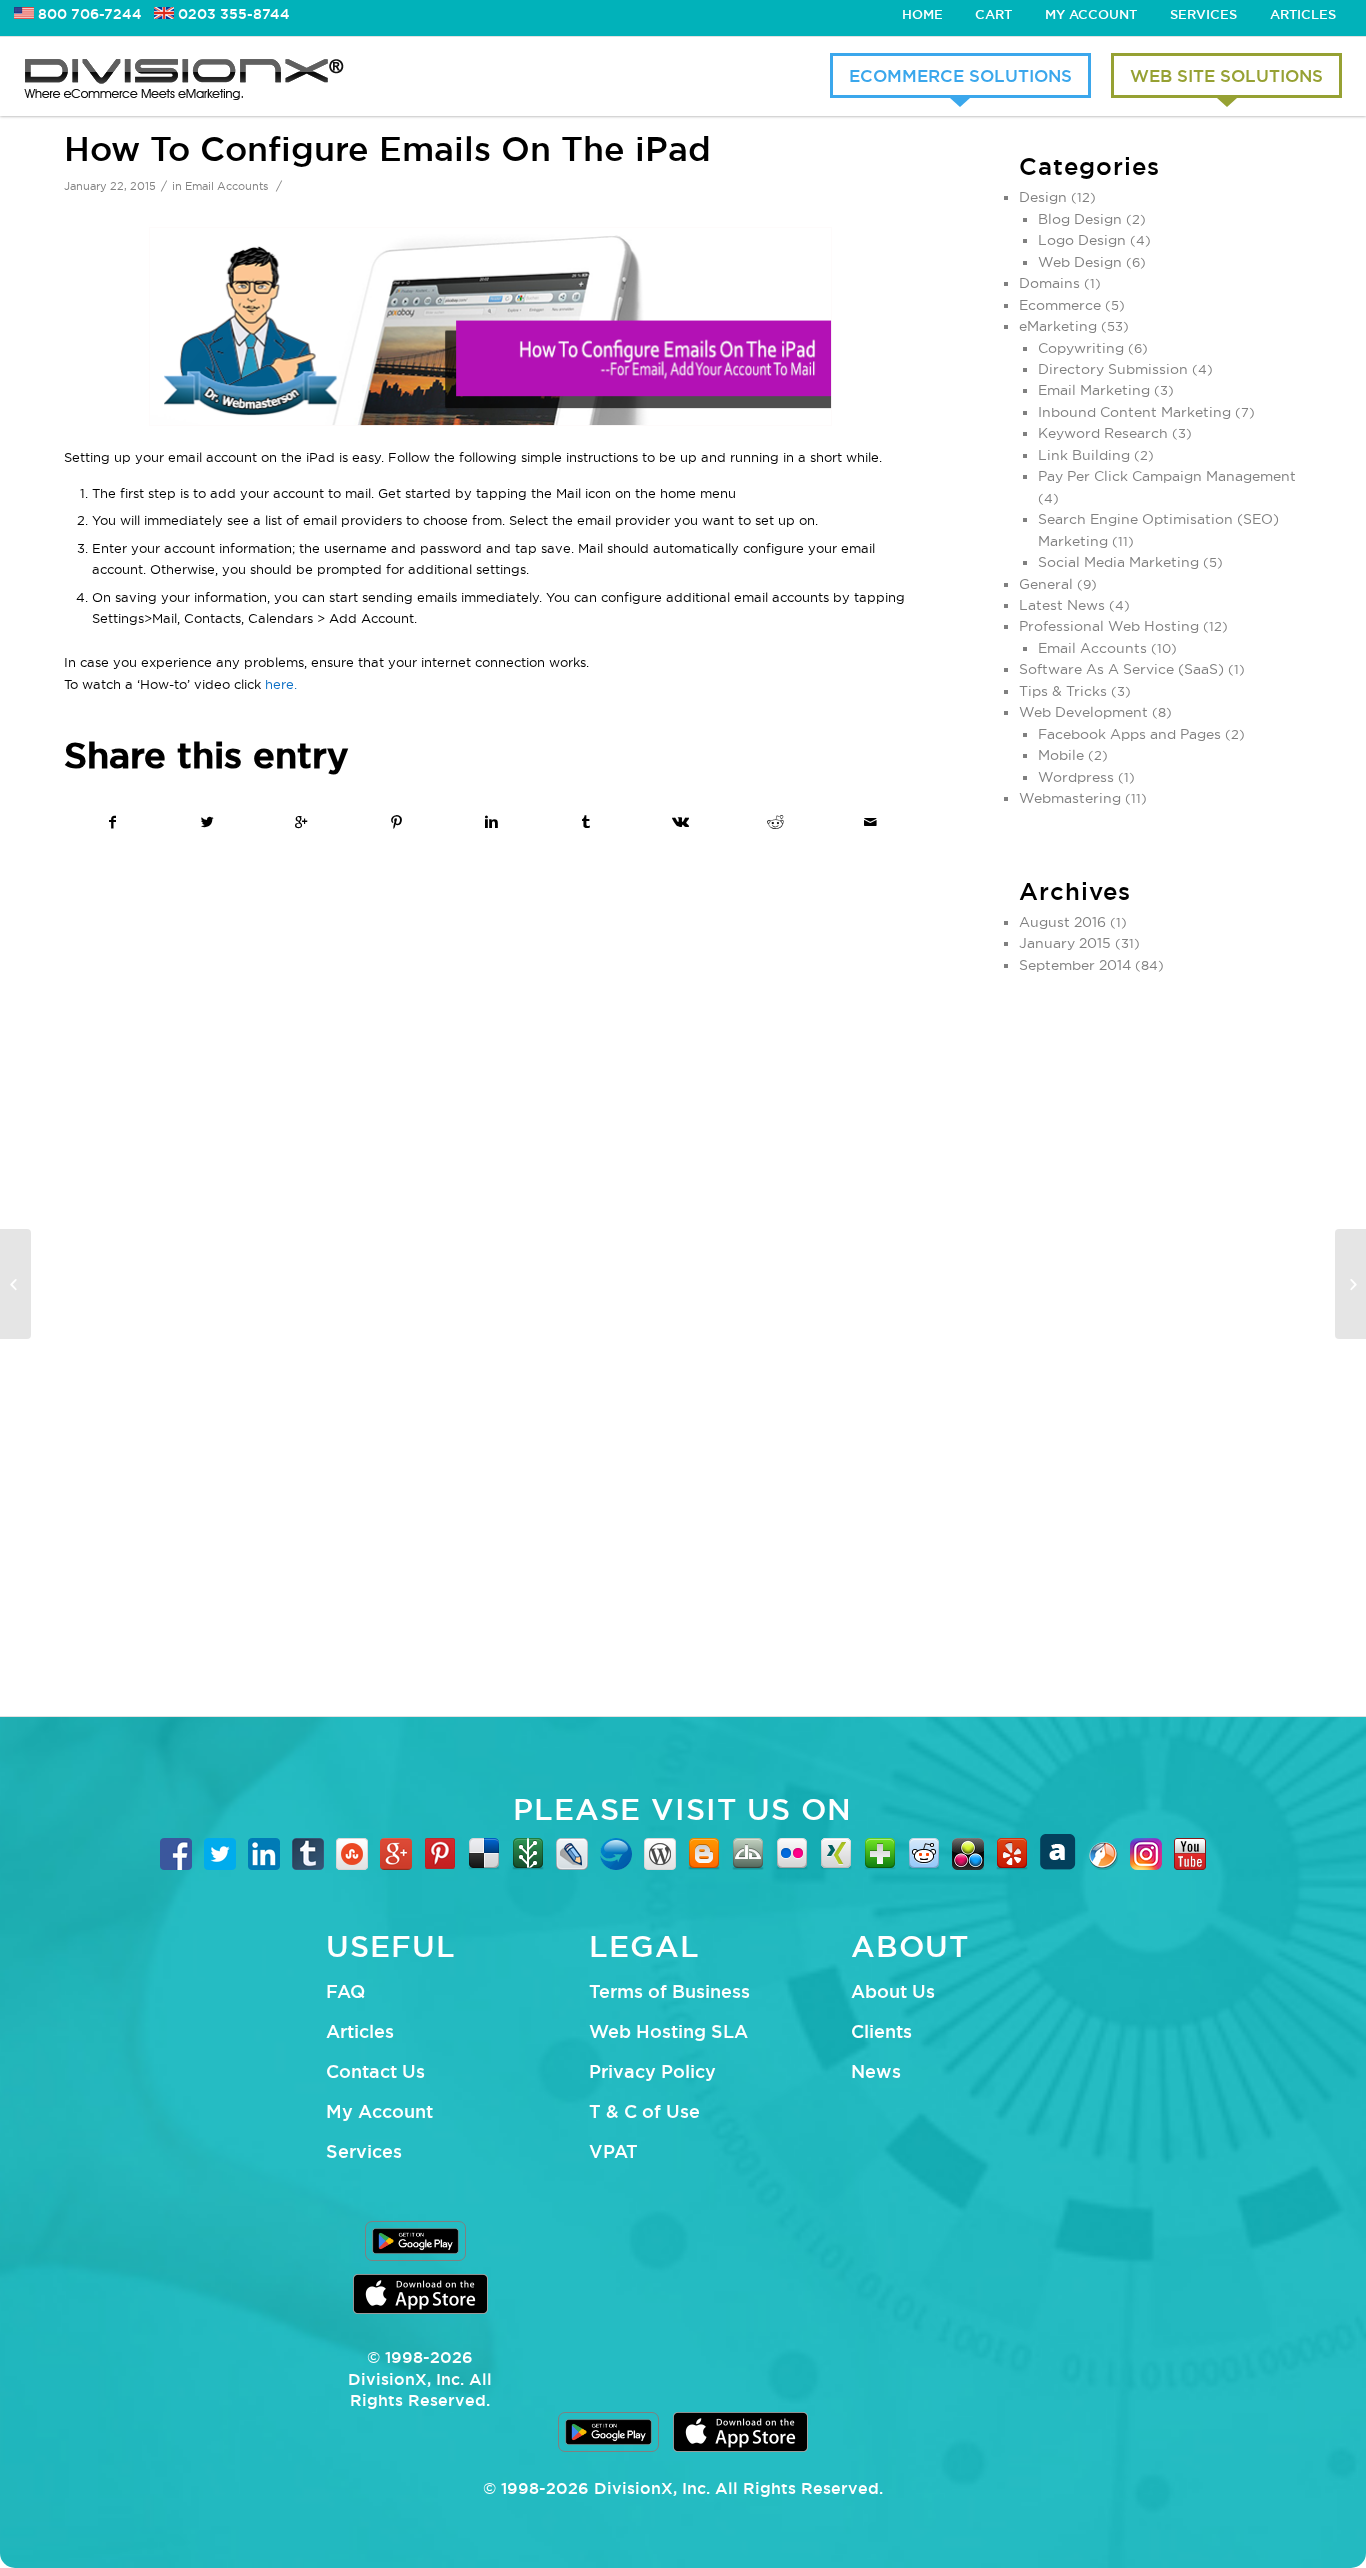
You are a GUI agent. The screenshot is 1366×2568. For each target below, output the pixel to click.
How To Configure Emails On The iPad (387, 148)
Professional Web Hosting (1109, 626)
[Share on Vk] (681, 822)
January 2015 (1065, 943)
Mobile (1061, 755)
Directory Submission (1113, 369)
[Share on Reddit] (775, 822)
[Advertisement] (1160, 1336)
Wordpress (1076, 777)
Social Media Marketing (1118, 562)
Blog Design (1080, 219)
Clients (881, 2031)
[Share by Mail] (870, 822)
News (876, 2071)
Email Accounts (226, 186)
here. (281, 684)
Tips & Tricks (1063, 691)
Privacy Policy (652, 2071)
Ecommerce (1060, 305)
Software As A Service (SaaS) (1121, 669)
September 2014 (1075, 965)
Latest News (1062, 605)
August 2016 (1062, 922)
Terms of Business (669, 1991)
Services (1203, 14)
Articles (1303, 14)
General (1046, 584)
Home (922, 14)
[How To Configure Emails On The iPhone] (15, 1284)
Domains (1049, 283)
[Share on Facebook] (112, 822)
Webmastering (1070, 798)
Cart (993, 14)
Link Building (1084, 455)
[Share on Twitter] (207, 822)
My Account (1091, 14)
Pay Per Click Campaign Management (1167, 476)
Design (1043, 197)
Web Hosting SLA (668, 2031)
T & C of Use (644, 2111)
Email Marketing (1094, 390)
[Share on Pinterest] (397, 822)
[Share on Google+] (302, 822)
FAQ (345, 1991)
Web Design (1080, 262)
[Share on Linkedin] (491, 822)
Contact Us (375, 2071)
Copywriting (1081, 348)
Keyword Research (1103, 433)
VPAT (613, 2151)
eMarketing (1058, 326)
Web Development (1083, 712)
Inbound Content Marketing (1134, 412)
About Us (893, 1991)
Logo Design (1082, 240)
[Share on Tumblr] (586, 822)
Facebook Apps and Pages (1129, 734)
